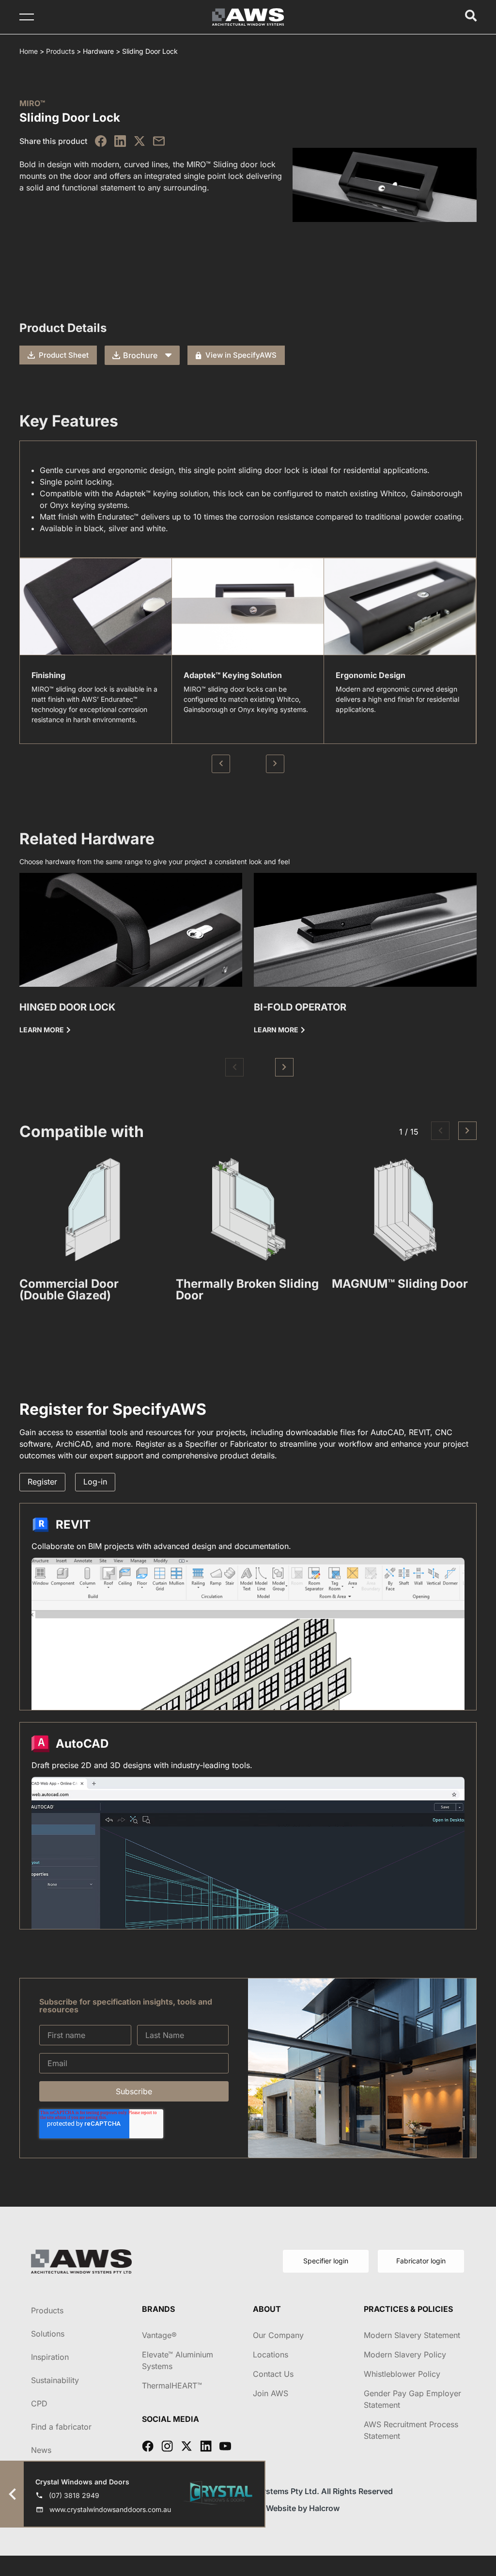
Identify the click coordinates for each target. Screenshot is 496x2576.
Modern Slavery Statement (412, 2335)
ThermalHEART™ (172, 2386)
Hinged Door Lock (67, 1007)
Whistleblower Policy (402, 2374)
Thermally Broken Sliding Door (247, 1289)
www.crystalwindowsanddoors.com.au (110, 2509)
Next (275, 764)
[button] (234, 1067)
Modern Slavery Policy (405, 2355)
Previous (221, 764)
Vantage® (159, 2335)
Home (29, 51)
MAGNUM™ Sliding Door (400, 1284)
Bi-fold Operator (300, 1007)
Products (60, 51)
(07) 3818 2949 (74, 2495)
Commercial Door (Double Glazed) (69, 1289)
